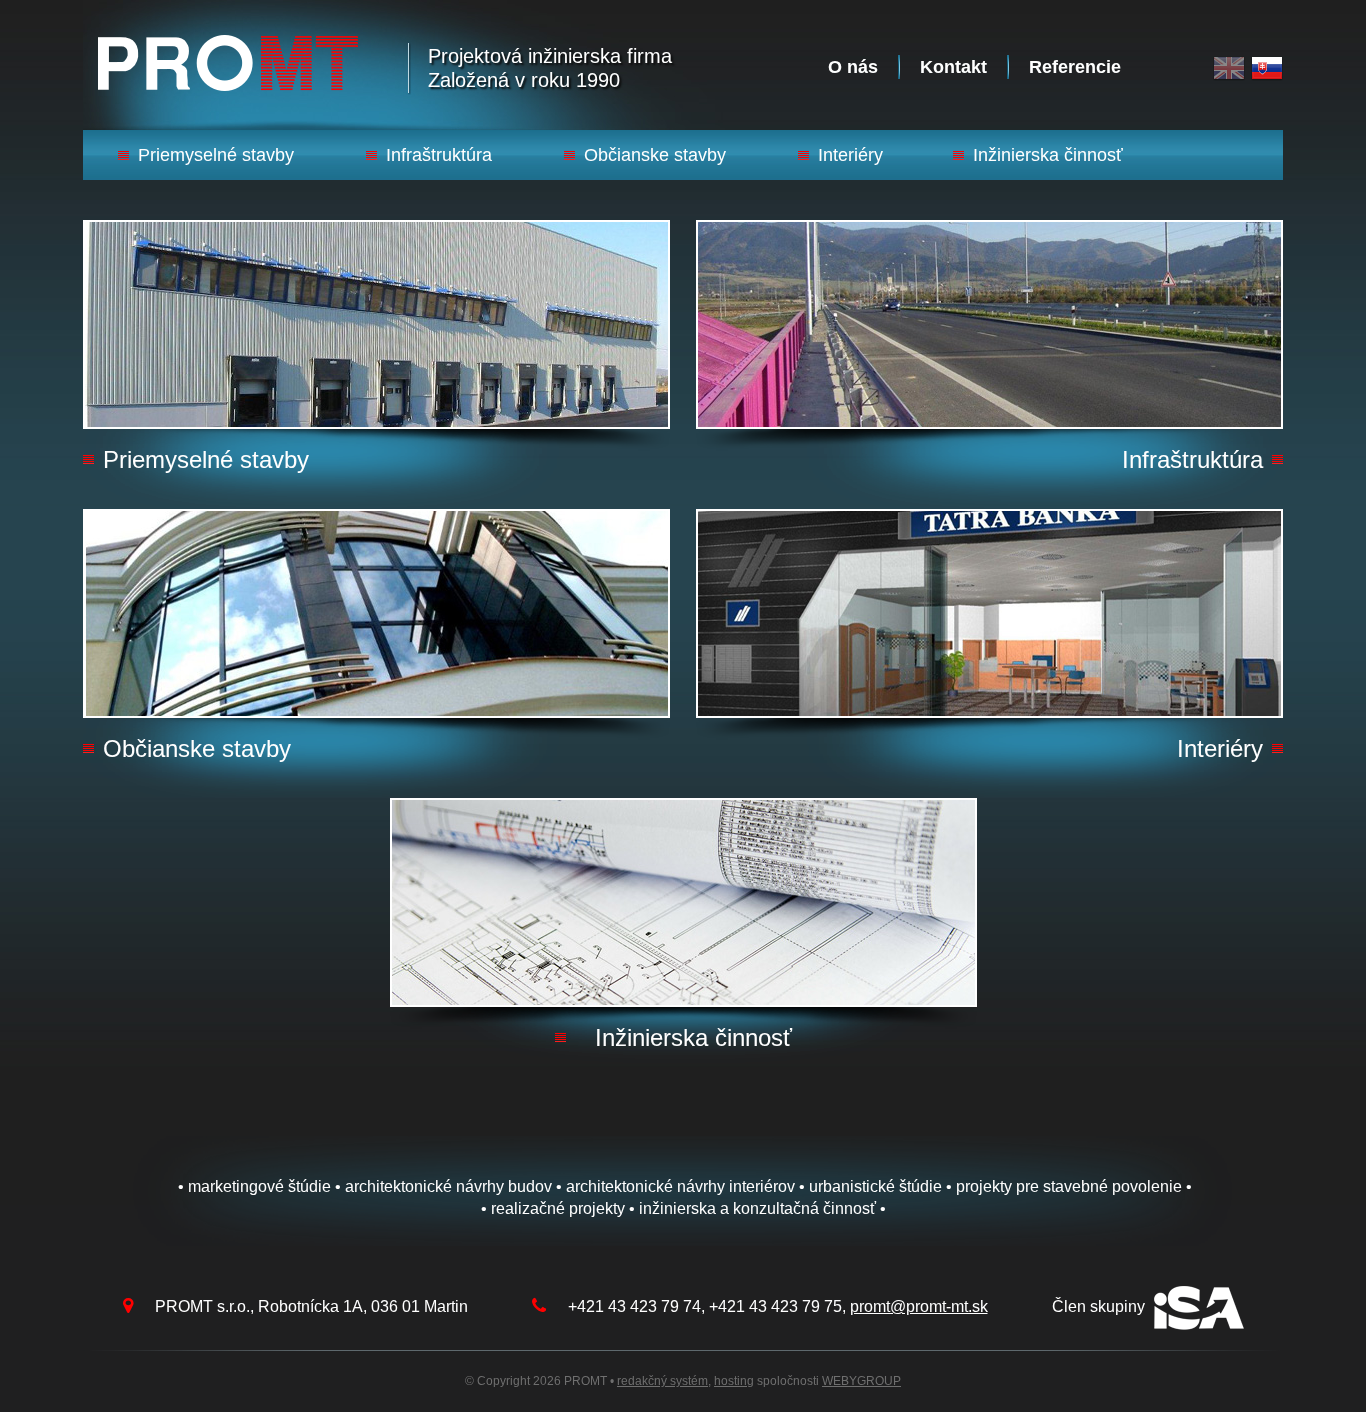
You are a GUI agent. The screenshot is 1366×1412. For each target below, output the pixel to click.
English (1229, 68)
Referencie (1075, 67)
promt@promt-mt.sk (919, 1306)
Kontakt (953, 67)
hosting (734, 1381)
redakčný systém (662, 1381)
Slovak (1267, 68)
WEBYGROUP (861, 1381)
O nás (853, 67)
